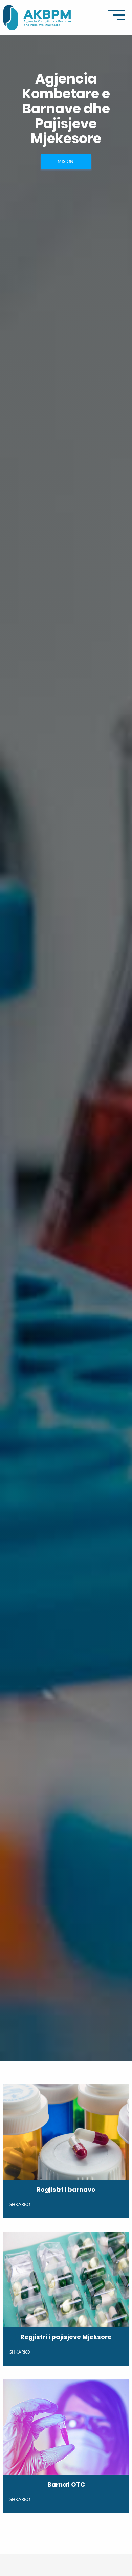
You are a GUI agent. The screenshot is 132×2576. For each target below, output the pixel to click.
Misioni (66, 162)
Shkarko (20, 2205)
